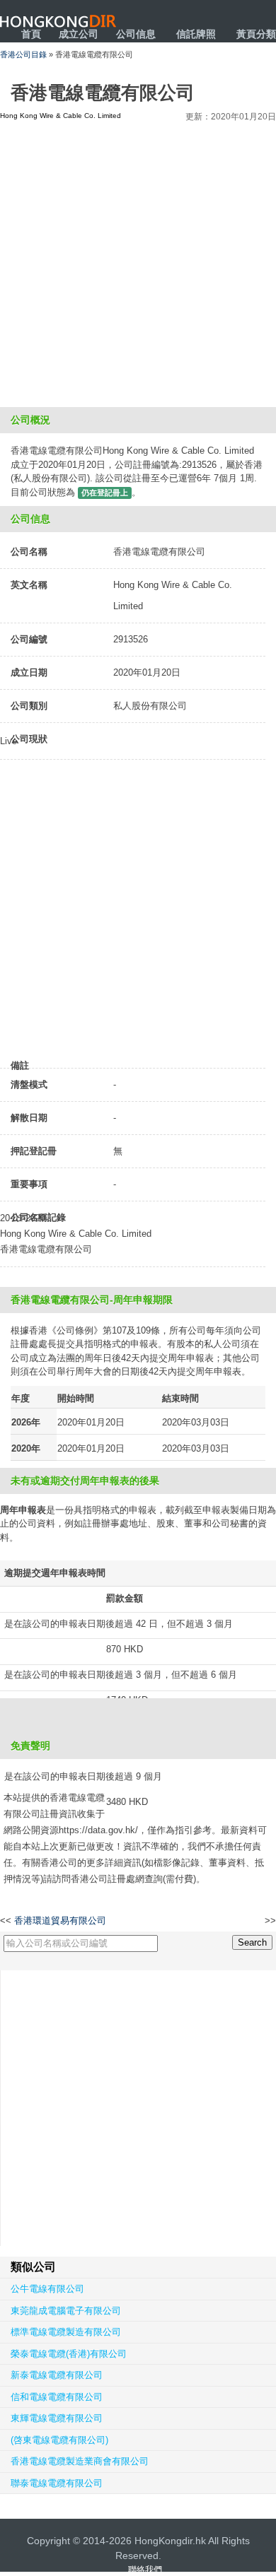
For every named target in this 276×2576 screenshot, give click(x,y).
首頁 (31, 34)
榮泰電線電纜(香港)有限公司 (69, 2354)
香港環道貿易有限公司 (60, 1921)
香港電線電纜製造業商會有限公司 (80, 2461)
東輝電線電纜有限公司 (57, 2418)
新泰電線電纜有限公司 (57, 2375)
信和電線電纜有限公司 (57, 2397)
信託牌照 (196, 34)
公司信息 (136, 34)
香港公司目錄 (23, 54)
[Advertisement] (138, 262)
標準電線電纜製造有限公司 (66, 2332)
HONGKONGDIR (58, 21)
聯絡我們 (145, 2570)
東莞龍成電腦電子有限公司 (66, 2311)
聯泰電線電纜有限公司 (57, 2483)
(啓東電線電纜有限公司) (59, 2440)
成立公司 (79, 34)
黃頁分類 (256, 34)
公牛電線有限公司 (47, 2289)
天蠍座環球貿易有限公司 (217, 1921)
